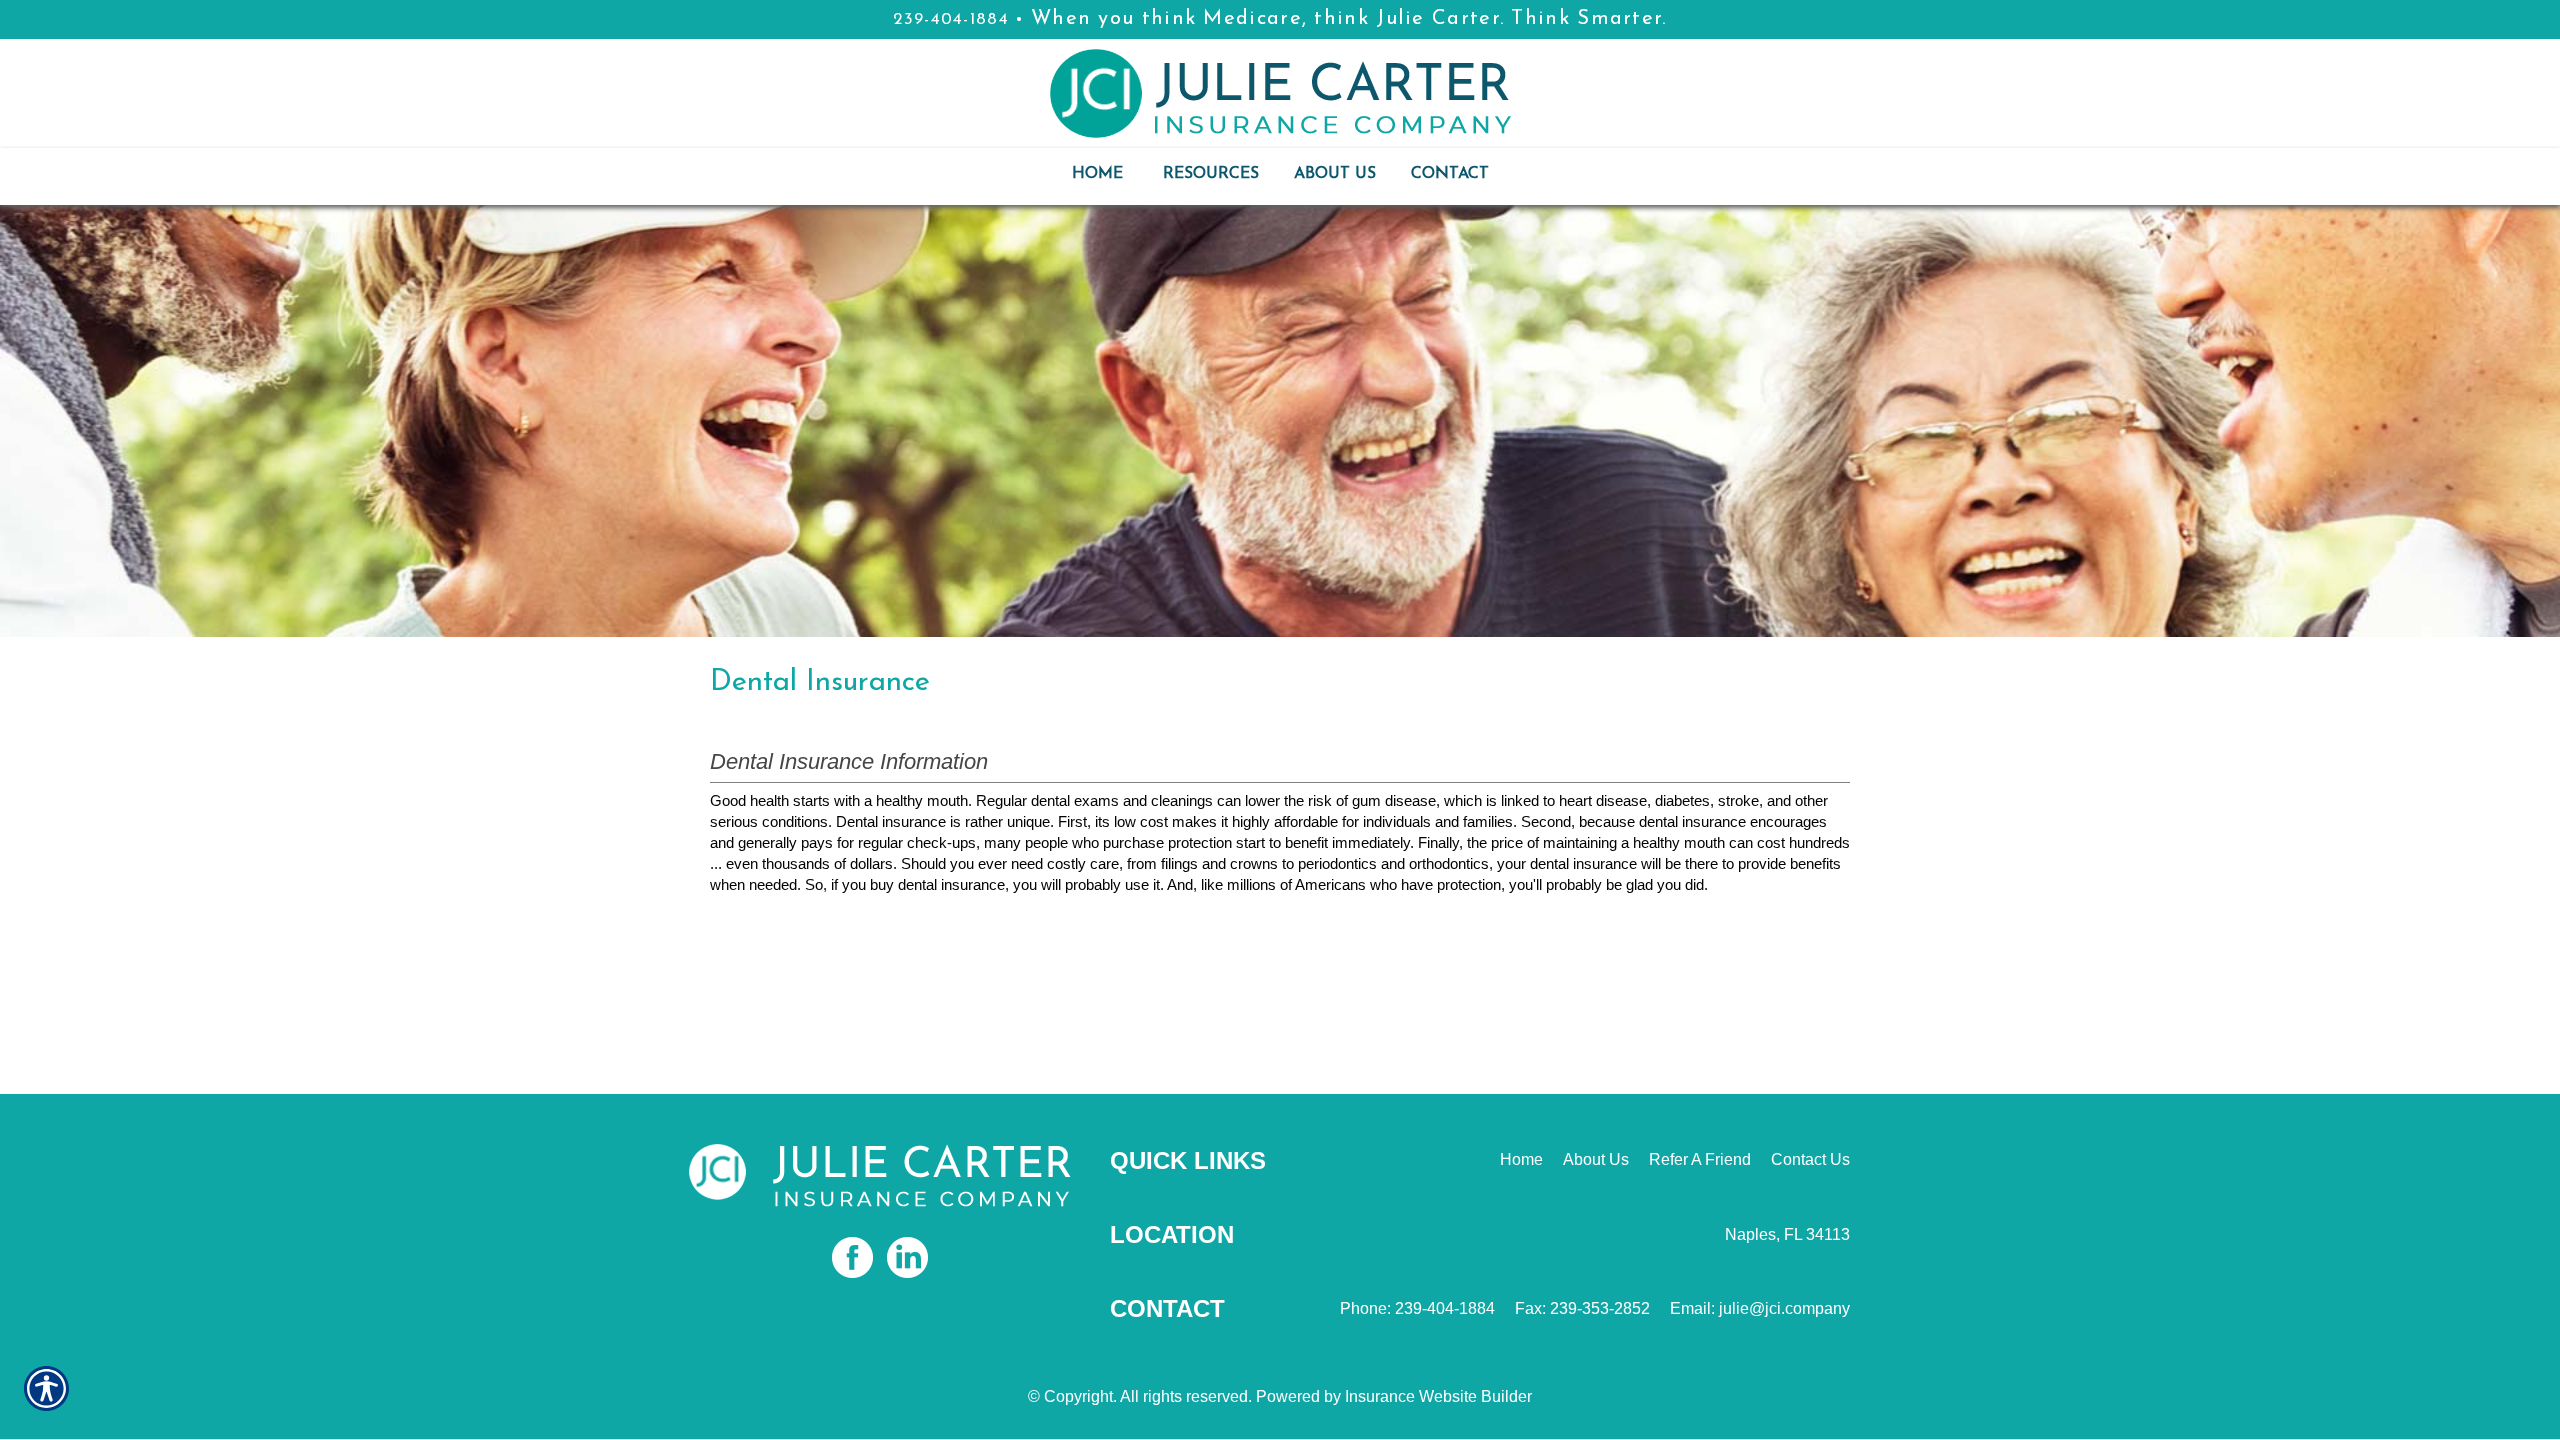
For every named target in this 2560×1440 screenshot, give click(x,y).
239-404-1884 (951, 19)
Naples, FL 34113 (1787, 1234)
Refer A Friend (1700, 1159)
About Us (1596, 1159)
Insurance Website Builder (1438, 1396)
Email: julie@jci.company (1760, 1308)
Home (1521, 1159)
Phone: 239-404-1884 (1417, 1308)
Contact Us (1810, 1159)
